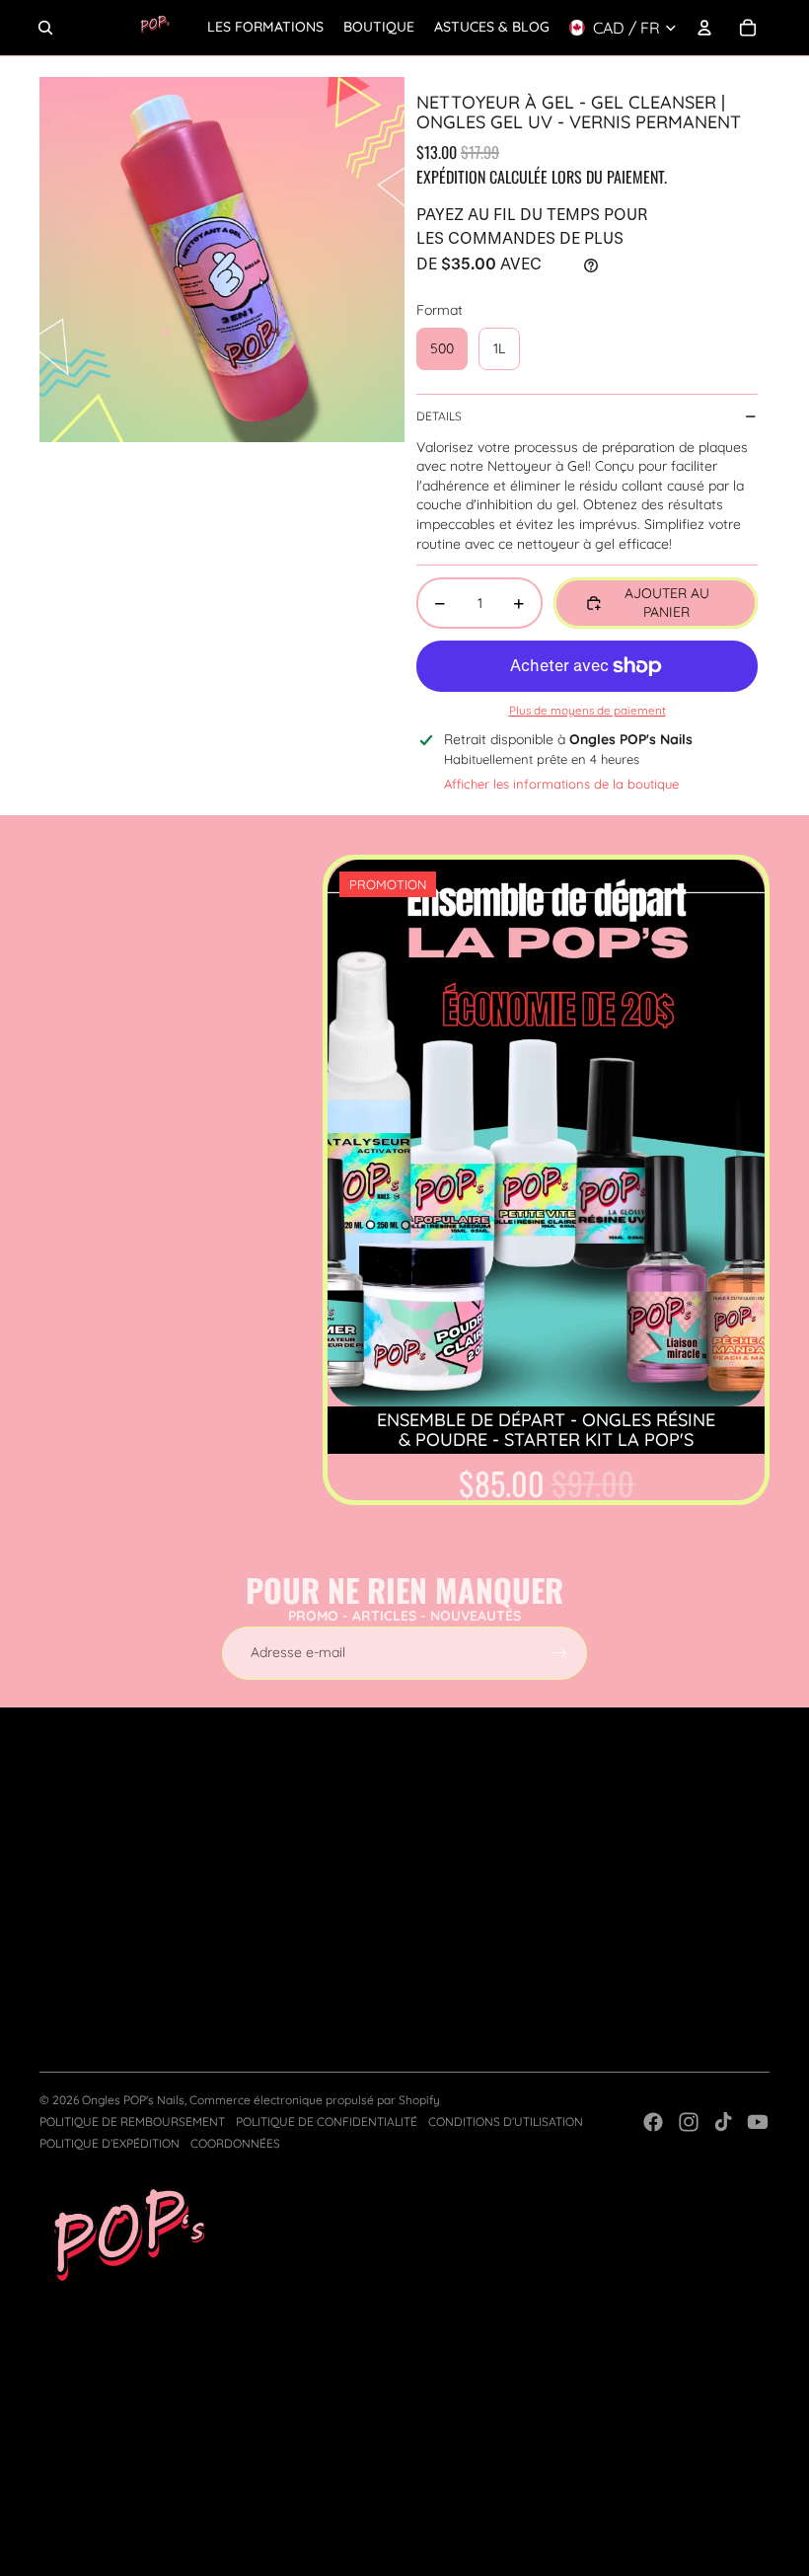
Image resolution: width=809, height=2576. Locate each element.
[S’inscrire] (560, 1653)
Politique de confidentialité (327, 2121)
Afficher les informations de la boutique (561, 784)
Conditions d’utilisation (506, 2121)
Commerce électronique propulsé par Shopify (315, 2100)
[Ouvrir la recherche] (45, 28)
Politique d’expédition (110, 2143)
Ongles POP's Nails (133, 2100)
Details (439, 416)
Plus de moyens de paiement (588, 710)
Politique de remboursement (132, 2121)
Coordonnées (235, 2143)
